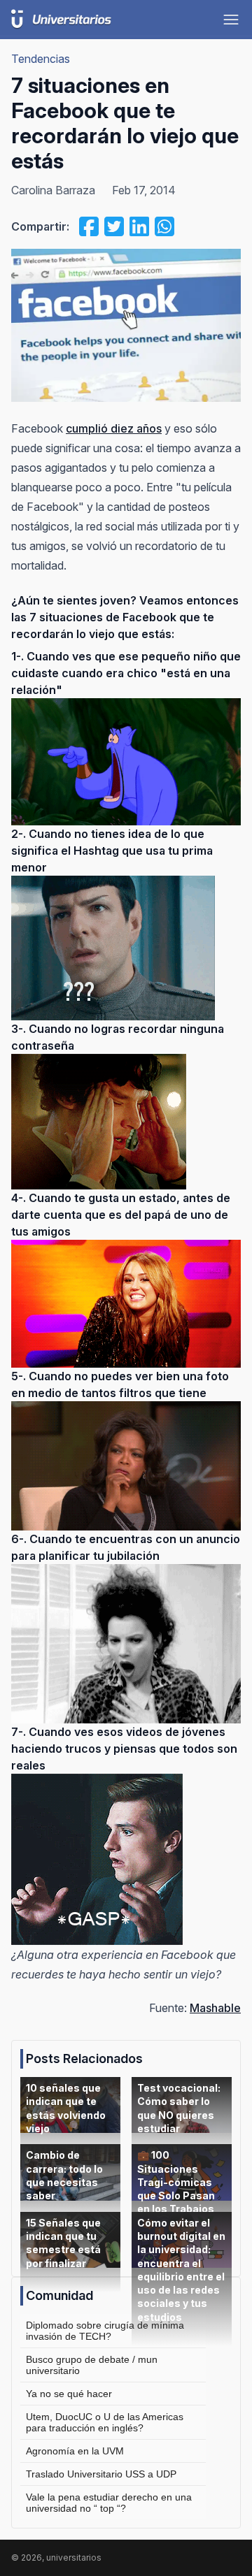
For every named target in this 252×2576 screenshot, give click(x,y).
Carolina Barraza (53, 190)
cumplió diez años (114, 428)
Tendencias (41, 59)
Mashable (215, 2008)
